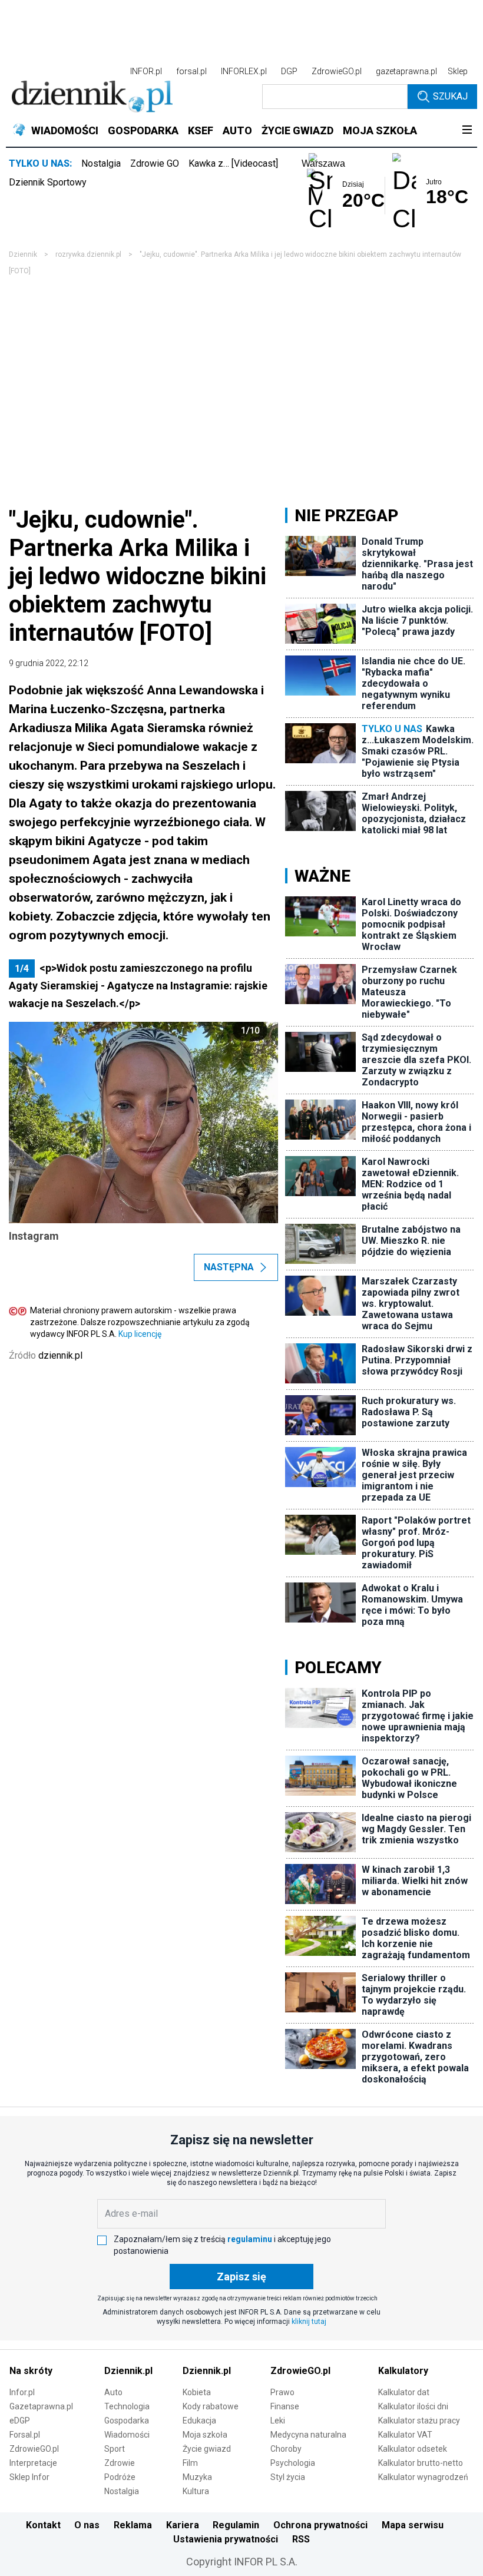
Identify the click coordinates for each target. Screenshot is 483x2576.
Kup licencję (140, 1334)
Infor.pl (22, 2392)
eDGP (20, 2421)
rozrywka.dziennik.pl (88, 254)
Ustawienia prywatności (226, 2539)
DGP (289, 71)
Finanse (285, 2406)
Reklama (133, 2525)
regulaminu (250, 2239)
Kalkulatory (403, 2371)
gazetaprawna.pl (406, 71)
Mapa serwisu (413, 2525)
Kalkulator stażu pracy (419, 2421)
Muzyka (197, 2477)
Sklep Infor (29, 2477)
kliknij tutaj (309, 2322)
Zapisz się (241, 2277)
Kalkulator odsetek (413, 2449)
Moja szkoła (205, 2435)
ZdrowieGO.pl (337, 71)
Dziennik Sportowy (48, 182)
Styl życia (288, 2477)
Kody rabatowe (211, 2406)
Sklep (458, 71)
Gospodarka (127, 2421)
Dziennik (23, 254)
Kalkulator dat (404, 2392)
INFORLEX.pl (244, 71)
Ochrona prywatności (320, 2525)
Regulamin (236, 2525)
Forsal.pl (25, 2435)
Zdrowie (120, 2463)
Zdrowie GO (155, 163)
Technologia (127, 2406)
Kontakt (43, 2525)
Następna (229, 1267)
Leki (278, 2421)
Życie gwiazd (207, 2449)
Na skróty (31, 2371)
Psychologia (293, 2463)
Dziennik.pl (128, 2371)
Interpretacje (33, 2463)
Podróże (120, 2477)
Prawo (282, 2392)
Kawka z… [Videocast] (233, 163)
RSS (301, 2539)
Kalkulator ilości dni (413, 2406)
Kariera (183, 2525)
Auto (113, 2392)
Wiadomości (127, 2435)
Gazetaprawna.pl (41, 2406)
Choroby (286, 2449)
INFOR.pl (146, 71)
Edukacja (199, 2421)
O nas (87, 2525)
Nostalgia (101, 163)
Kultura (196, 2491)
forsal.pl (191, 71)
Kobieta (197, 2392)
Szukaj (450, 96)
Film (190, 2463)
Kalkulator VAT (405, 2435)
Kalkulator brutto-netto (421, 2463)
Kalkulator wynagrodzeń (423, 2477)
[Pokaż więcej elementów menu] (467, 131)
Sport (115, 2449)
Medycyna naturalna (308, 2435)
